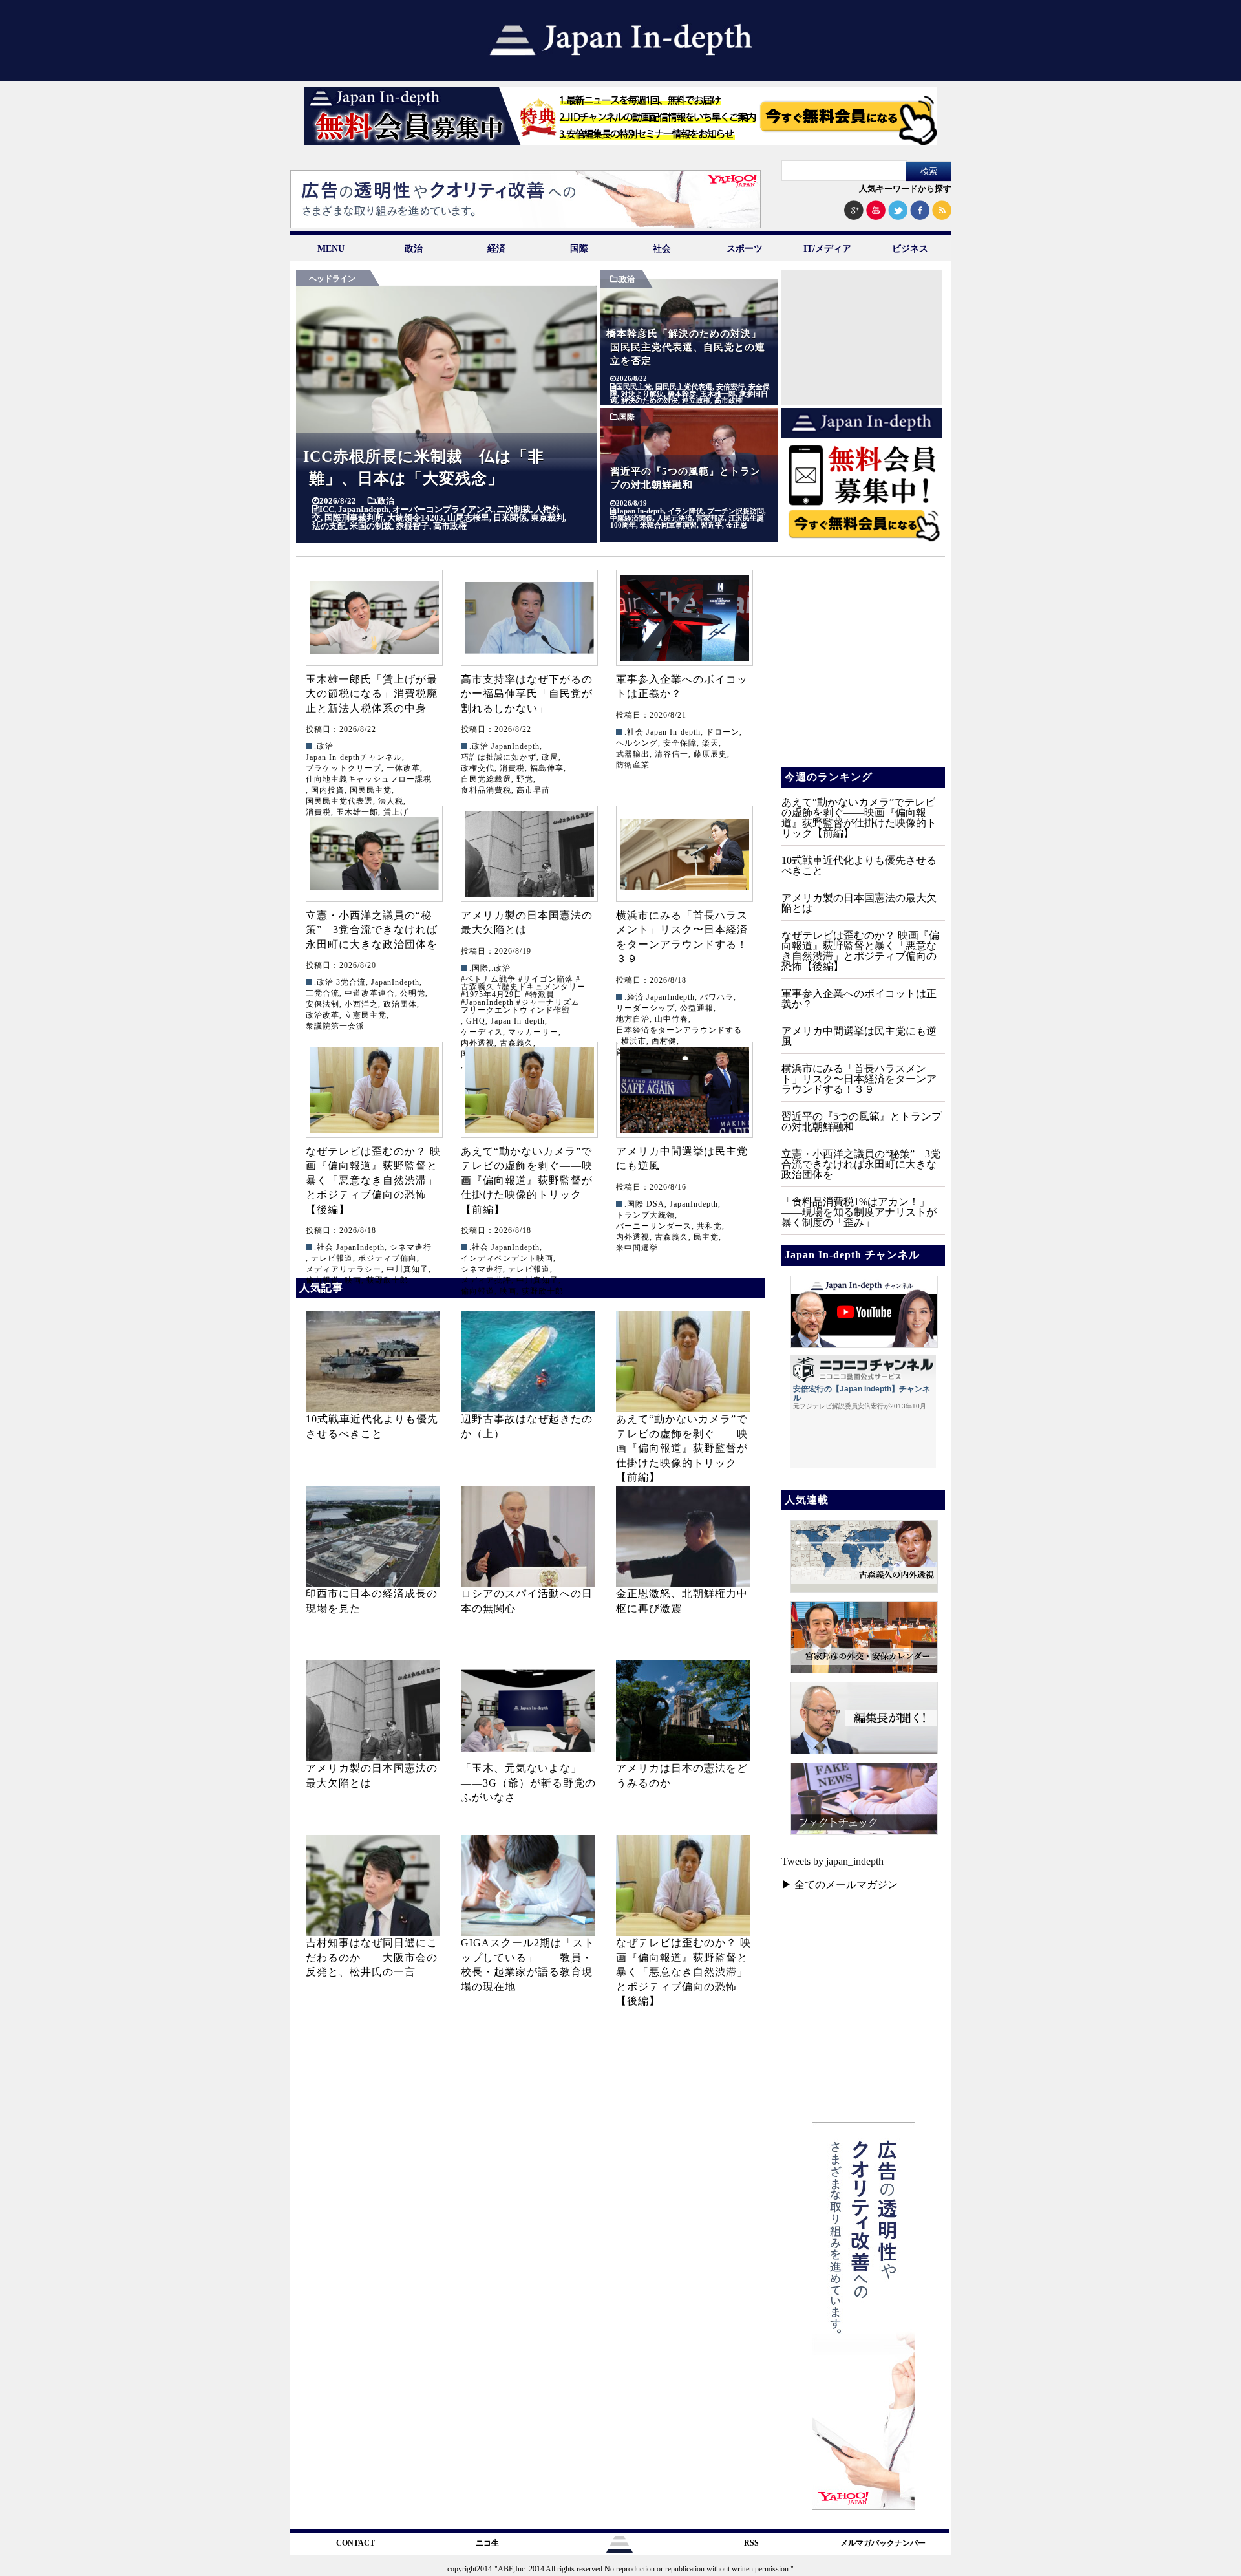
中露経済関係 (631, 518)
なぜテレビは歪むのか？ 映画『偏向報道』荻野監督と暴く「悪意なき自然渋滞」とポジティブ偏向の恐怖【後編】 (373, 1180)
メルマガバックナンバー (883, 2543)
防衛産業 (633, 765)
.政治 (385, 501)
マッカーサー (533, 1032)
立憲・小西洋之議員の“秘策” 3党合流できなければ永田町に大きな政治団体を (372, 930)
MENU (331, 249)
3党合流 (351, 982)
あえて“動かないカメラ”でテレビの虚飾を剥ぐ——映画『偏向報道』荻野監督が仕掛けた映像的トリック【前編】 (527, 1180)
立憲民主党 (366, 1015)
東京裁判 (547, 518)
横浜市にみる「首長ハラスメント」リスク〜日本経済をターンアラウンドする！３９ (859, 1079)
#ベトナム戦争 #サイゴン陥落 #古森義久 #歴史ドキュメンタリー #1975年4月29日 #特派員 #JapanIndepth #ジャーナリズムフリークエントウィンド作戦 (523, 994)
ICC (327, 509)
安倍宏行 (730, 387)
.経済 (634, 997)
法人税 (391, 801)
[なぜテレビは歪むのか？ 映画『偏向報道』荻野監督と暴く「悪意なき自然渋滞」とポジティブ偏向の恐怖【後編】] (374, 1090)
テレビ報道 (332, 1258)
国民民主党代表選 (684, 387)
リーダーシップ (645, 1008)
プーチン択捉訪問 (736, 511)
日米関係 (510, 518)
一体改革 (403, 768)
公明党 (413, 993)
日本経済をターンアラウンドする (679, 1030)
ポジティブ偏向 (387, 1258)
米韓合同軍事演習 (668, 525)
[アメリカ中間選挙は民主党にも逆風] (684, 1090)
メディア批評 (486, 1280)
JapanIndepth (363, 509)
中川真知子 (408, 1269)
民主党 (706, 1237)
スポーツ (745, 249)
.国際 (626, 417)
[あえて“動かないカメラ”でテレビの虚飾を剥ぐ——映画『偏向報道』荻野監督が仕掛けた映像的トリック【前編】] (529, 1090)
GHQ (476, 1021)
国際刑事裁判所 (354, 518)
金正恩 (737, 525)
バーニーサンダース (654, 1226)
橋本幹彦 (682, 394)
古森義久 (672, 1237)
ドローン (723, 732)
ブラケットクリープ (344, 768)
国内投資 (328, 790)
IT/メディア (827, 249)
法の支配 (329, 526)
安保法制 (323, 1004)
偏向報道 (323, 1280)
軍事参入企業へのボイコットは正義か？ (859, 999)
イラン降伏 (685, 511)
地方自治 (633, 1019)
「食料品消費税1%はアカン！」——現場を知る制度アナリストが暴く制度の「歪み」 (859, 1212)
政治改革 (323, 1015)
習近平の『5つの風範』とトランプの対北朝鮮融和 (862, 1122)
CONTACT (355, 2543)
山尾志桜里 (468, 518)
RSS (751, 2543)
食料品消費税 (486, 790)
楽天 (710, 743)
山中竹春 (672, 1019)
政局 (550, 757)
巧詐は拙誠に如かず (499, 757)
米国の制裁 (371, 526)
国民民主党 (634, 387)
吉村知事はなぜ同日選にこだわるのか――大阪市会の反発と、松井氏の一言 (372, 1957)
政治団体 (400, 1004)
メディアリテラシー (344, 1269)
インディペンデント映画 (507, 1258)
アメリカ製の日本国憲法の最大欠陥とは (859, 903)
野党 (525, 779)
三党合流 (323, 993)
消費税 (512, 768)
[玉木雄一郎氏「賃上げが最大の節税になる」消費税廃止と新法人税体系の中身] (374, 618)
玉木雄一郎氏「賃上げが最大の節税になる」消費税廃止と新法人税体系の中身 (372, 694)
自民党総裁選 (486, 779)
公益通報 (697, 1008)
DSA (655, 1204)
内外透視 (633, 1237)
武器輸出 (633, 754)
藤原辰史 (710, 754)
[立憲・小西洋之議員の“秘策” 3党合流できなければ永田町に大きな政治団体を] (374, 854)
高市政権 (450, 526)
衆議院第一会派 (335, 1026)
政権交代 (478, 768)
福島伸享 (547, 768)
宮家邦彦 (710, 518)
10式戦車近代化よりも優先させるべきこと (859, 865)
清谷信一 (672, 754)
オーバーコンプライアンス (443, 509)
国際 (579, 249)
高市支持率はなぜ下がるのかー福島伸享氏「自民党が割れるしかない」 (527, 694)
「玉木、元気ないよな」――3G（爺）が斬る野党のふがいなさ (528, 1783)
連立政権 (696, 401)
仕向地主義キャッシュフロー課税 (369, 779)
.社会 (634, 732)
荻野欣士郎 (387, 1280)
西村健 (664, 1041)
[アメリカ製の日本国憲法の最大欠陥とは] (529, 854)
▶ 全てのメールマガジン (840, 1884)
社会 (662, 249)
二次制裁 (514, 509)
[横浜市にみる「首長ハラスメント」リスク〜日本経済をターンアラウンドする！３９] (684, 854)
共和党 (709, 1226)
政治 (414, 249)
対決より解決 (642, 394)
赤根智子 (412, 526)
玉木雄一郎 (718, 394)
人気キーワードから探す (905, 188)
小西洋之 (361, 1004)
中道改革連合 (370, 993)
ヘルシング (637, 743)
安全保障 (680, 743)
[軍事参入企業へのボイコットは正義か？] (684, 618)
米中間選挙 (637, 1248)
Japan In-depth (640, 511)
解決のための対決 (650, 401)
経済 (496, 249)
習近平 (711, 525)
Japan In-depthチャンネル (354, 757)
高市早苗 (533, 790)
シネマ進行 (411, 1247)
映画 (353, 1280)
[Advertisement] (862, 351)
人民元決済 (674, 518)
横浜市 (634, 1041)
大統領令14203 (415, 518)
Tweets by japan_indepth (833, 1861)
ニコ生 (487, 2543)
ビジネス (910, 249)
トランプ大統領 (645, 1215)
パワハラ (717, 997)
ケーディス (482, 1032)
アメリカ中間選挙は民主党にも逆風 (859, 1036)
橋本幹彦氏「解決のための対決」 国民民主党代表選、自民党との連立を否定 (689, 347)
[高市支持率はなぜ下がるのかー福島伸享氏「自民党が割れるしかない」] (529, 618)
